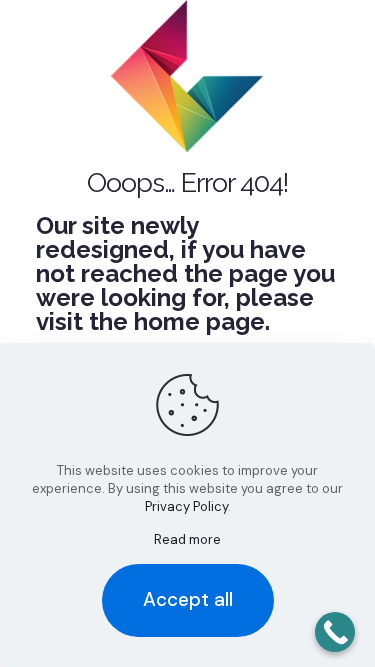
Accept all (188, 599)
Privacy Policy (186, 506)
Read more (187, 539)
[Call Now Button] (335, 632)
